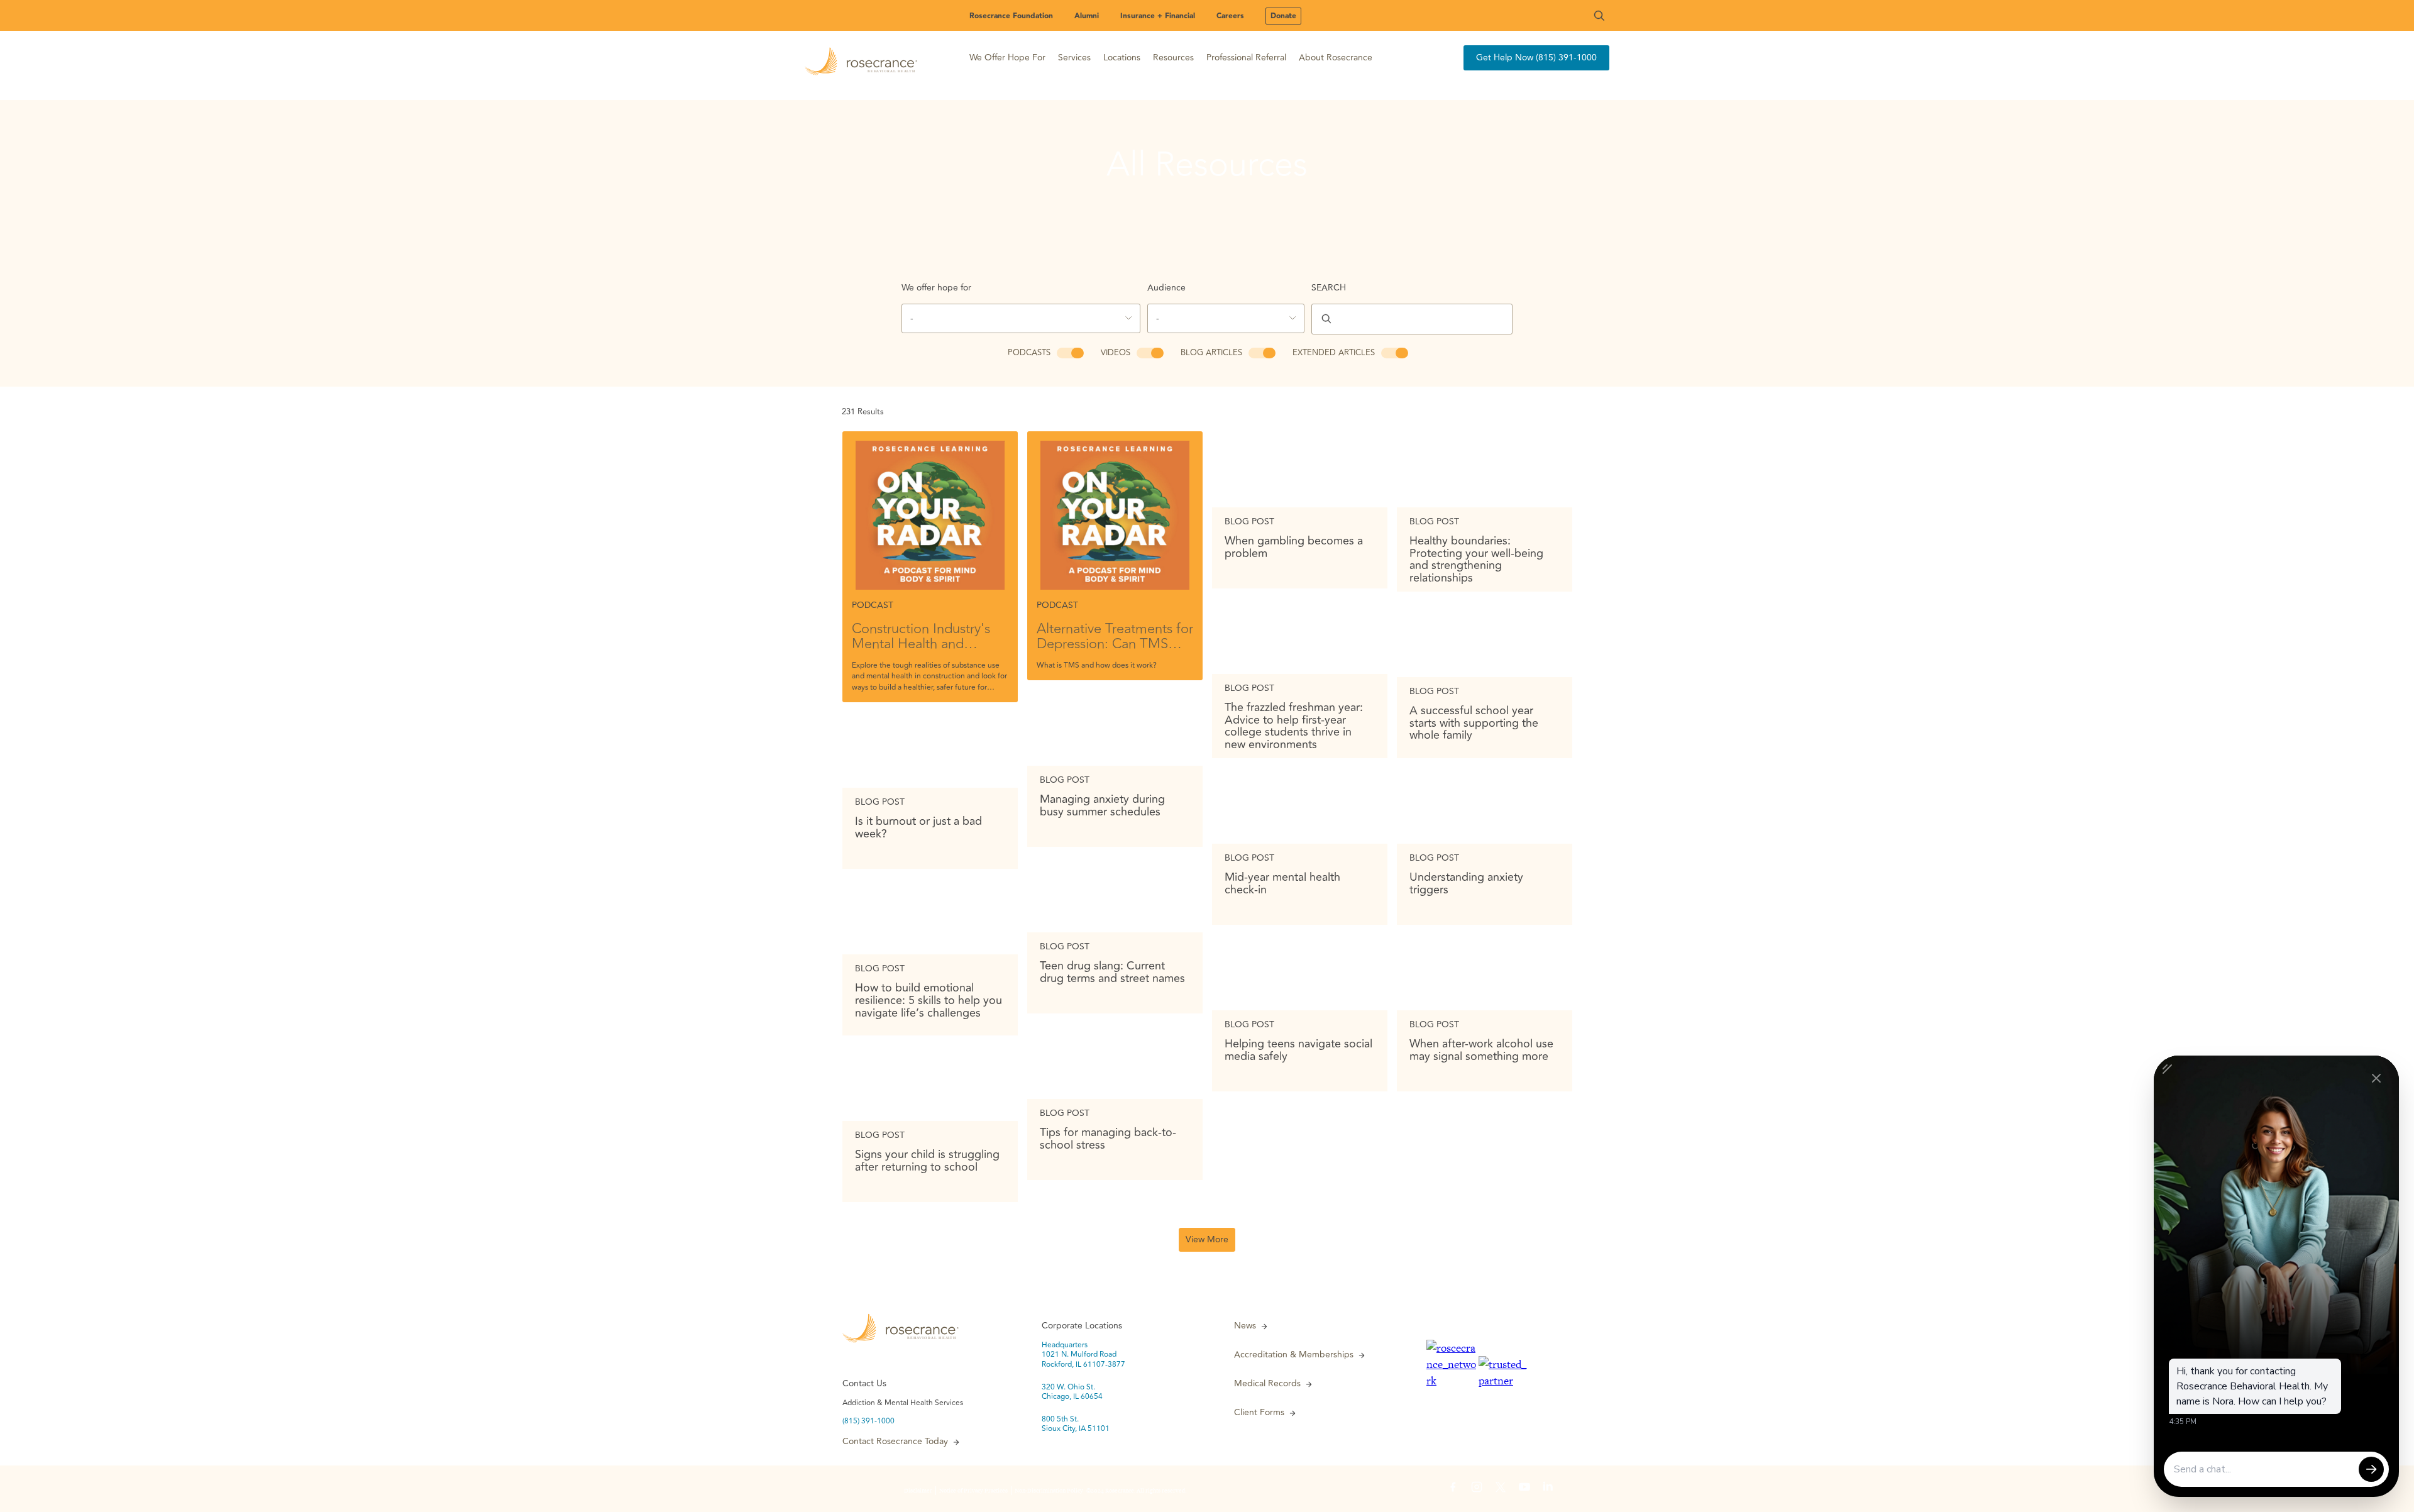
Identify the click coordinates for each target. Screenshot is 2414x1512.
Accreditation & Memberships (1294, 1355)
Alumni (1087, 16)
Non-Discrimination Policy (1049, 1491)
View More (1207, 1239)
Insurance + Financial (1158, 16)
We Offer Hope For (1007, 58)
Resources (1173, 58)
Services (1074, 58)
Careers (1230, 16)
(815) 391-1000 (868, 1421)
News (1245, 1326)
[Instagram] (1477, 1489)
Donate (1283, 16)
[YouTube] (1524, 1489)
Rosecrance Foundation (1011, 16)
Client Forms (1259, 1413)
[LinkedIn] (1548, 1489)
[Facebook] (1453, 1489)
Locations (1122, 58)
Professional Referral (1246, 58)
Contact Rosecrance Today (895, 1442)
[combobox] (1021, 318)
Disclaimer (918, 1491)
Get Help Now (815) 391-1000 (1536, 58)
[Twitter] (1501, 1489)
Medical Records (1267, 1384)
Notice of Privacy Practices (973, 1491)
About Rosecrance (1336, 58)
